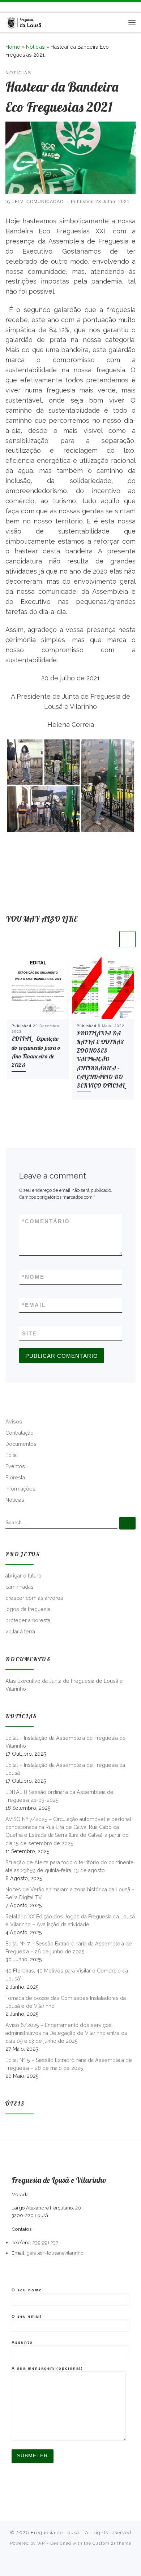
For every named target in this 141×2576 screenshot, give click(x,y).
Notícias (35, 47)
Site (29, 1333)
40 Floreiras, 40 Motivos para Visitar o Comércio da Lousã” (67, 1975)
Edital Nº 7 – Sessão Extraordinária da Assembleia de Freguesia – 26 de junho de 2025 (69, 1948)
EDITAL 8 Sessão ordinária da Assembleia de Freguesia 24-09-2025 (59, 1796)
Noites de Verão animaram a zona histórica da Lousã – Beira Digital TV (70, 1893)
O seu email (27, 2316)
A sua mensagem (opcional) (47, 2368)
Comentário (46, 1221)
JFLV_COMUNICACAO (38, 202)
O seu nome (27, 2290)
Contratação (20, 1433)
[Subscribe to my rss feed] (8, 7)
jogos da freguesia (28, 1609)
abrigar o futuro (23, 1576)
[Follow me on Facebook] (18, 7)
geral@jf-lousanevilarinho (55, 2253)
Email (34, 1305)
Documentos (21, 1444)
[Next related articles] (127, 939)
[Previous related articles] (110, 939)
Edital (12, 1455)
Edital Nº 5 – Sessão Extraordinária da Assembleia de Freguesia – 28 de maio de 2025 (69, 2064)
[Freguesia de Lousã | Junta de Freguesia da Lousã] (24, 21)
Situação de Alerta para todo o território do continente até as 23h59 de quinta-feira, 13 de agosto (70, 1866)
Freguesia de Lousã (55, 2533)
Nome (33, 1277)
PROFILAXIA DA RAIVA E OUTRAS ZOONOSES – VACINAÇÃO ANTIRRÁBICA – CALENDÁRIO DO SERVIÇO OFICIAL (101, 1059)
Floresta (15, 1478)
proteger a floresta (28, 1620)
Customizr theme (112, 2543)
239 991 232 (45, 2242)
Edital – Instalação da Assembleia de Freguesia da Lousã (65, 1769)
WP (41, 2543)
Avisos (14, 1422)
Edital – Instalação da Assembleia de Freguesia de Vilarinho (66, 1742)
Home (13, 47)
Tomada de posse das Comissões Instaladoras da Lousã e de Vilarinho (66, 2002)
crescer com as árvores (34, 1598)
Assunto (22, 2342)
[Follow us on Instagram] (29, 7)
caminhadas (20, 1587)
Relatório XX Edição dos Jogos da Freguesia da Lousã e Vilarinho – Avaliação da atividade (70, 1921)
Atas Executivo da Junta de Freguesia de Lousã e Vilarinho (64, 1685)
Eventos (15, 1466)
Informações (20, 1489)
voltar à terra (20, 1632)
